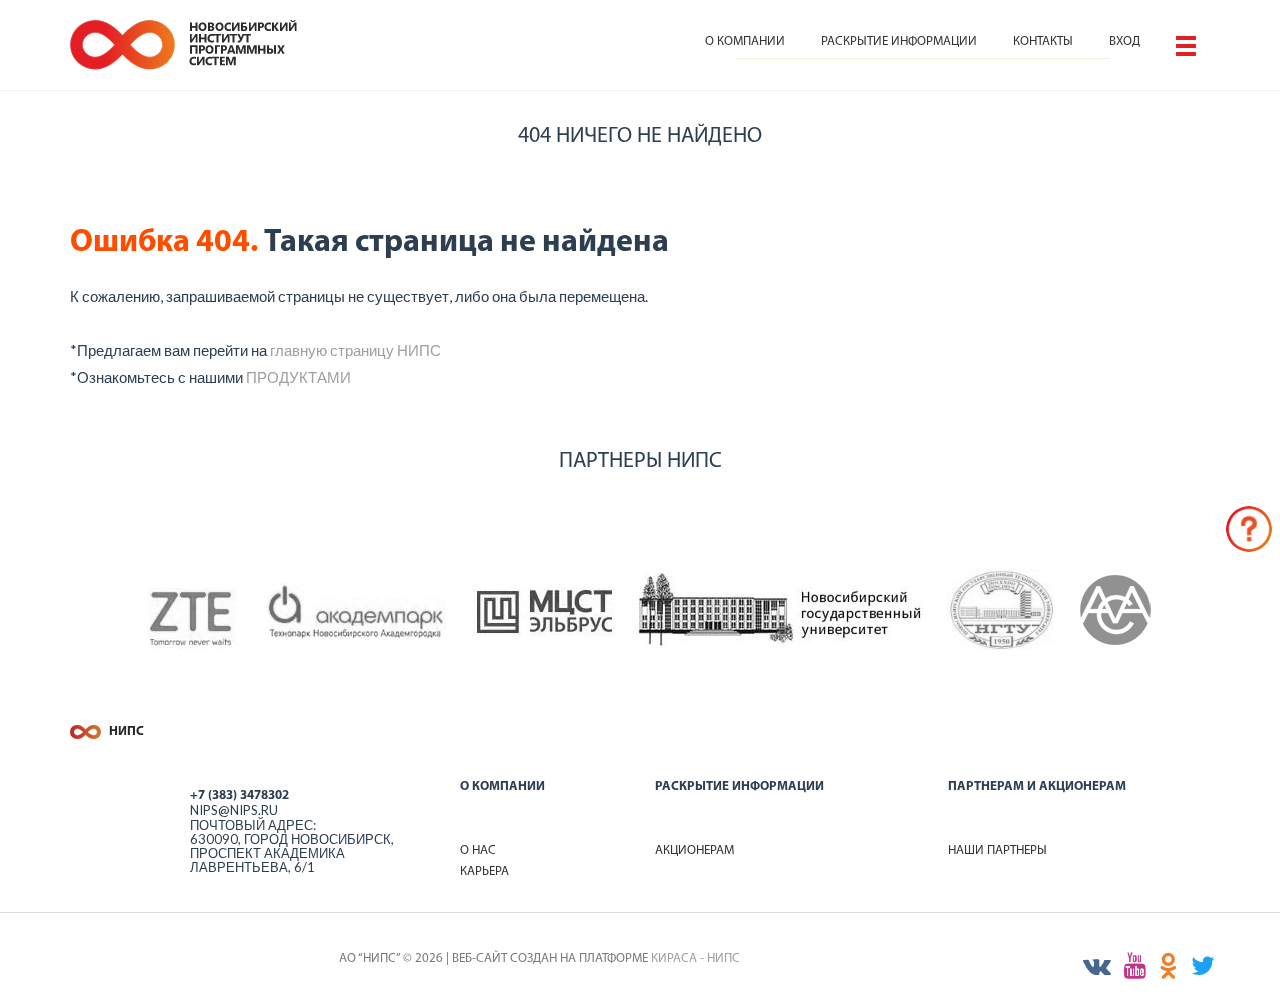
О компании (745, 41)
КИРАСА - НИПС (695, 958)
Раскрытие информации (899, 41)
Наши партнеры (997, 850)
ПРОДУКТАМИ (298, 377)
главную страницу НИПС (355, 350)
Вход (1124, 41)
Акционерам (694, 850)
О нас (478, 850)
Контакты (1043, 41)
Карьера (484, 871)
